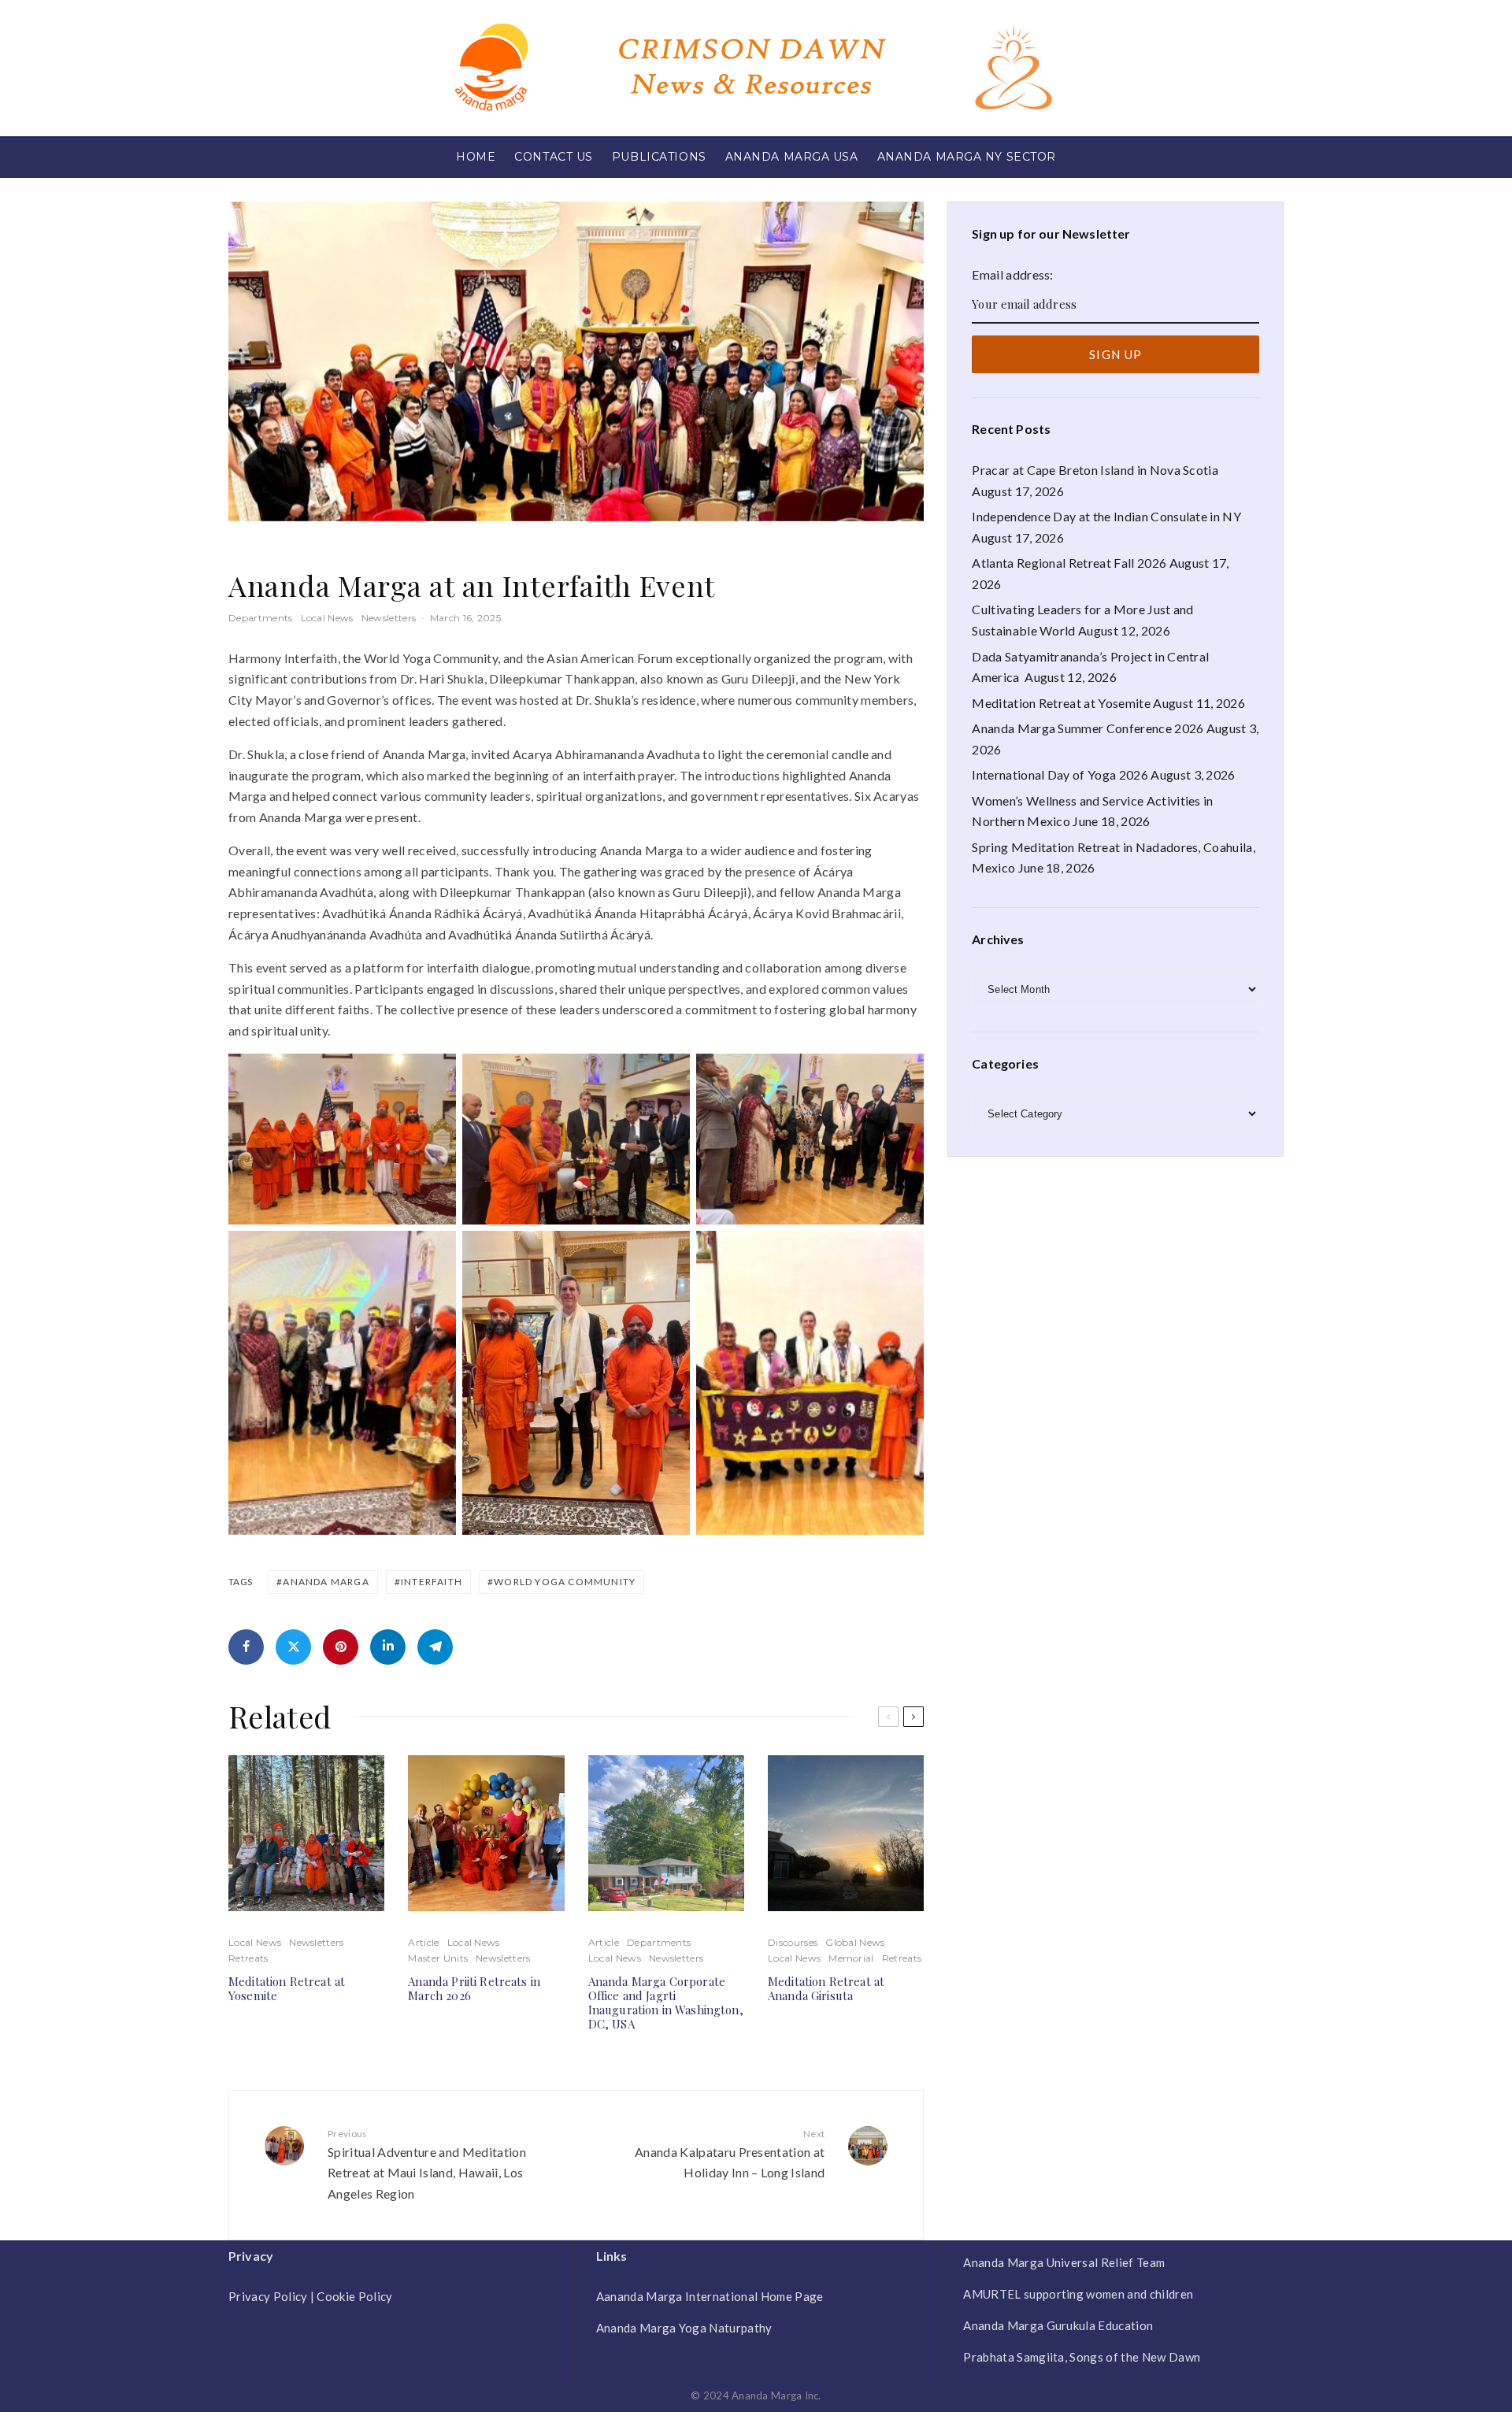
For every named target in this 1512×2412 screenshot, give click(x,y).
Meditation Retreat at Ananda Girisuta (826, 1988)
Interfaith (432, 1582)
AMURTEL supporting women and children (1078, 2294)
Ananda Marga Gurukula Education (1058, 2325)
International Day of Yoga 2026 (1060, 774)
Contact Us (554, 157)
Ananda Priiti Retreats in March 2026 (474, 1988)
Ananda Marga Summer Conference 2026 (1088, 728)
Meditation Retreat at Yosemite (287, 1988)
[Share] (246, 1647)
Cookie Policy (354, 2296)
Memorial (851, 1958)
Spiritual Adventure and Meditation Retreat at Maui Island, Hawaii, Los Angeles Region (427, 2164)
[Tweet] (293, 1647)
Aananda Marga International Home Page (710, 2296)
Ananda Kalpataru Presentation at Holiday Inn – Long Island (730, 2154)
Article (423, 1942)
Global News (855, 1942)
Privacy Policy (268, 2296)
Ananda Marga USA (792, 157)
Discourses (793, 1942)
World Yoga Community (565, 1582)
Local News (327, 618)
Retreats (248, 1958)
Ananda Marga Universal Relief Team (1064, 2262)
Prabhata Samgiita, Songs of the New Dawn (1082, 2357)
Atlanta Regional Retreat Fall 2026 (1069, 563)
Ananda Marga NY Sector (967, 157)
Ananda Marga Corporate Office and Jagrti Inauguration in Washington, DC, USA (666, 2003)
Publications (659, 157)
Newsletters (389, 618)
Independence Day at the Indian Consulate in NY (1106, 516)
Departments (261, 618)
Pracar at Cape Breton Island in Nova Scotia (1095, 470)
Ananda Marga (326, 1582)
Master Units (438, 1958)
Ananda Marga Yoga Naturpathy (684, 2328)
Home (476, 157)
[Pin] (341, 1647)
